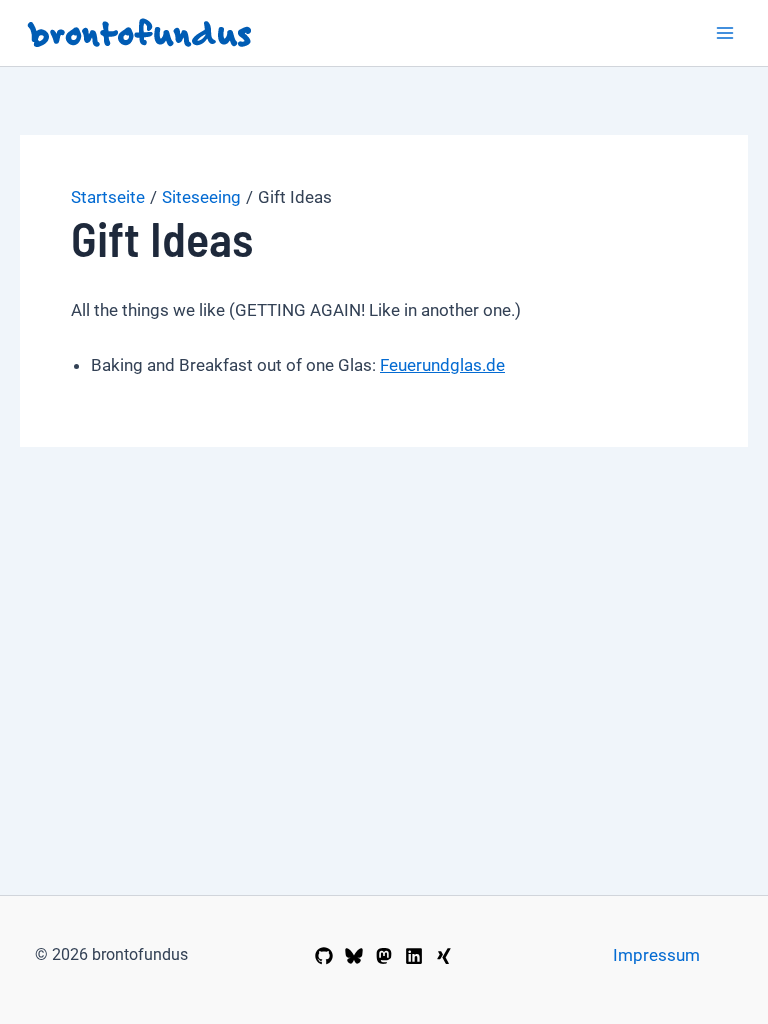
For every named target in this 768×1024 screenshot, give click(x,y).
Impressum (656, 955)
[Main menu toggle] (726, 33)
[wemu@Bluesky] (354, 956)
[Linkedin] (414, 956)
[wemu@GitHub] (324, 956)
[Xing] (444, 956)
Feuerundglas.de (442, 365)
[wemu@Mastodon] (384, 956)
